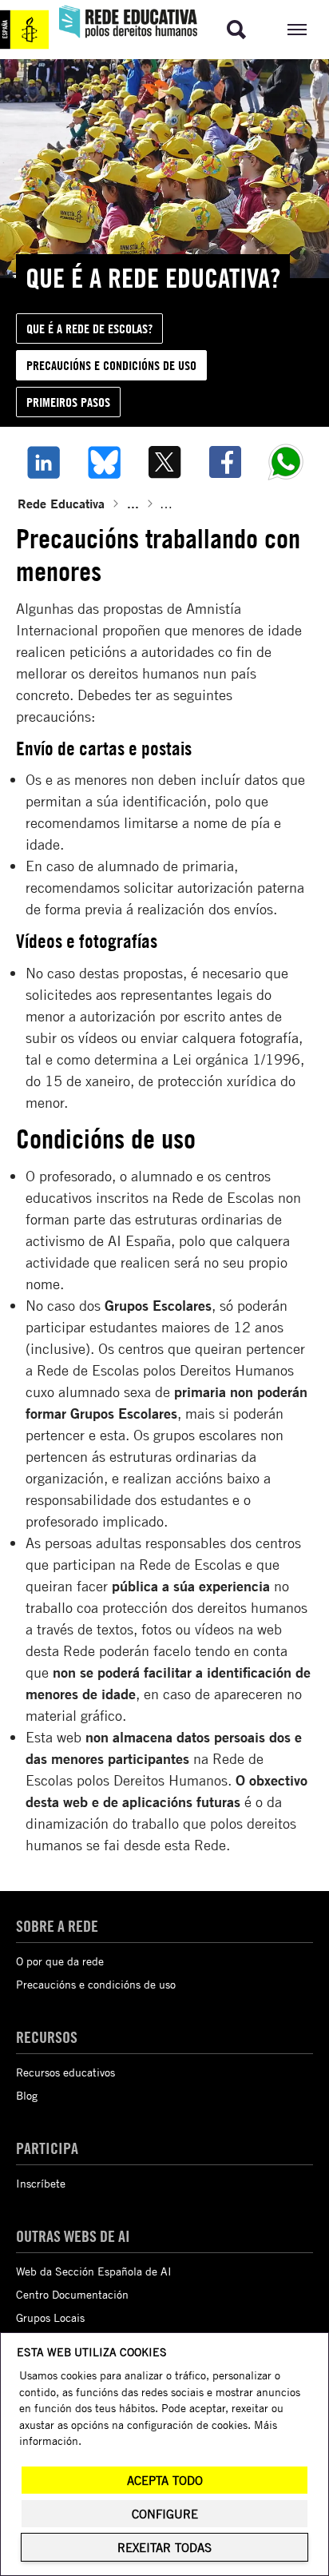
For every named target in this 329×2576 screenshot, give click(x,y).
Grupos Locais (50, 2317)
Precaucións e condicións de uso (96, 1984)
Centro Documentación (72, 2294)
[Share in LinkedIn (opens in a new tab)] (43, 462)
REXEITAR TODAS (164, 2548)
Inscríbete (41, 2183)
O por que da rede (60, 1961)
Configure (165, 2514)
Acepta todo (165, 2480)
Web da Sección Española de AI (94, 2271)
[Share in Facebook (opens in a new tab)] (225, 462)
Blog (27, 2095)
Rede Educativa (61, 503)
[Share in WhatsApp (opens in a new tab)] (286, 462)
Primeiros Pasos (68, 402)
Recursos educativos (65, 2072)
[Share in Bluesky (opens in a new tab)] (104, 462)
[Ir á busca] (236, 30)
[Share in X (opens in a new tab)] (164, 462)
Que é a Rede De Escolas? (89, 328)
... (133, 503)
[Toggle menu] (297, 30)
